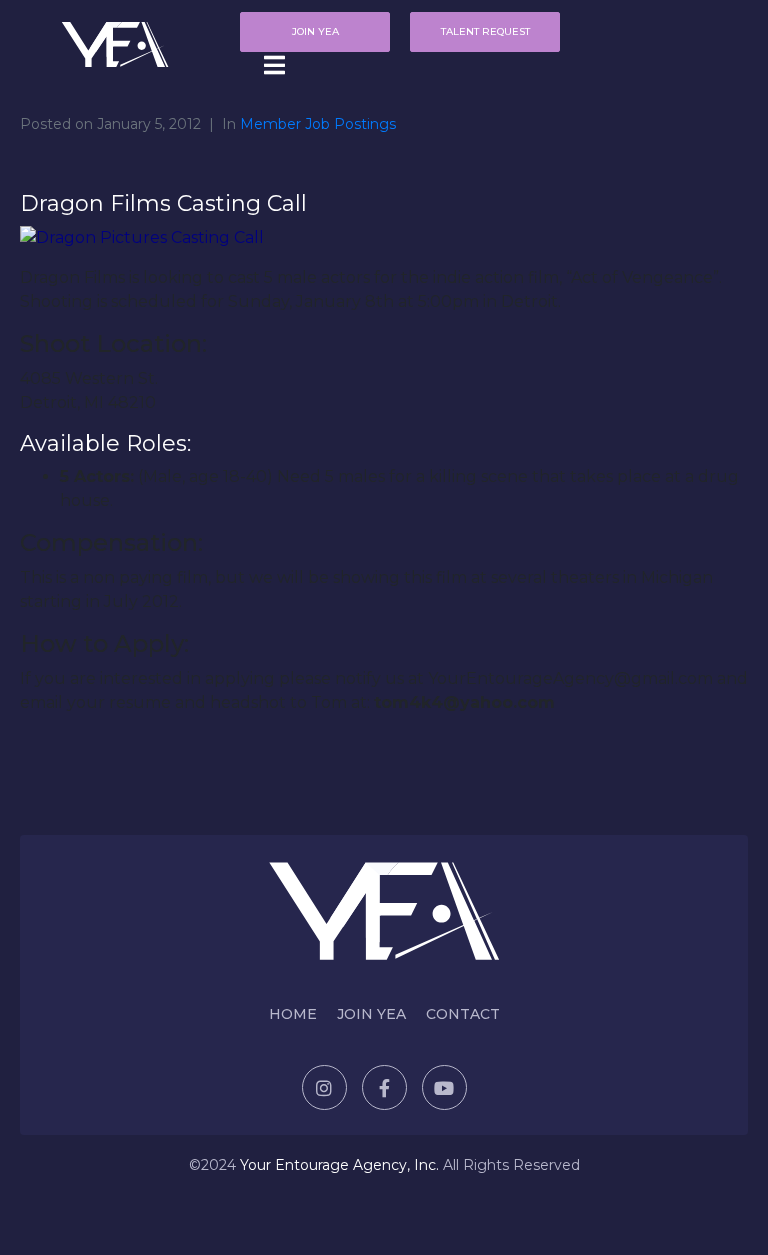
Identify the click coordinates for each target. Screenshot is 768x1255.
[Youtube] (444, 1087)
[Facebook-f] (384, 1087)
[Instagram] (324, 1087)
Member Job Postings (318, 124)
